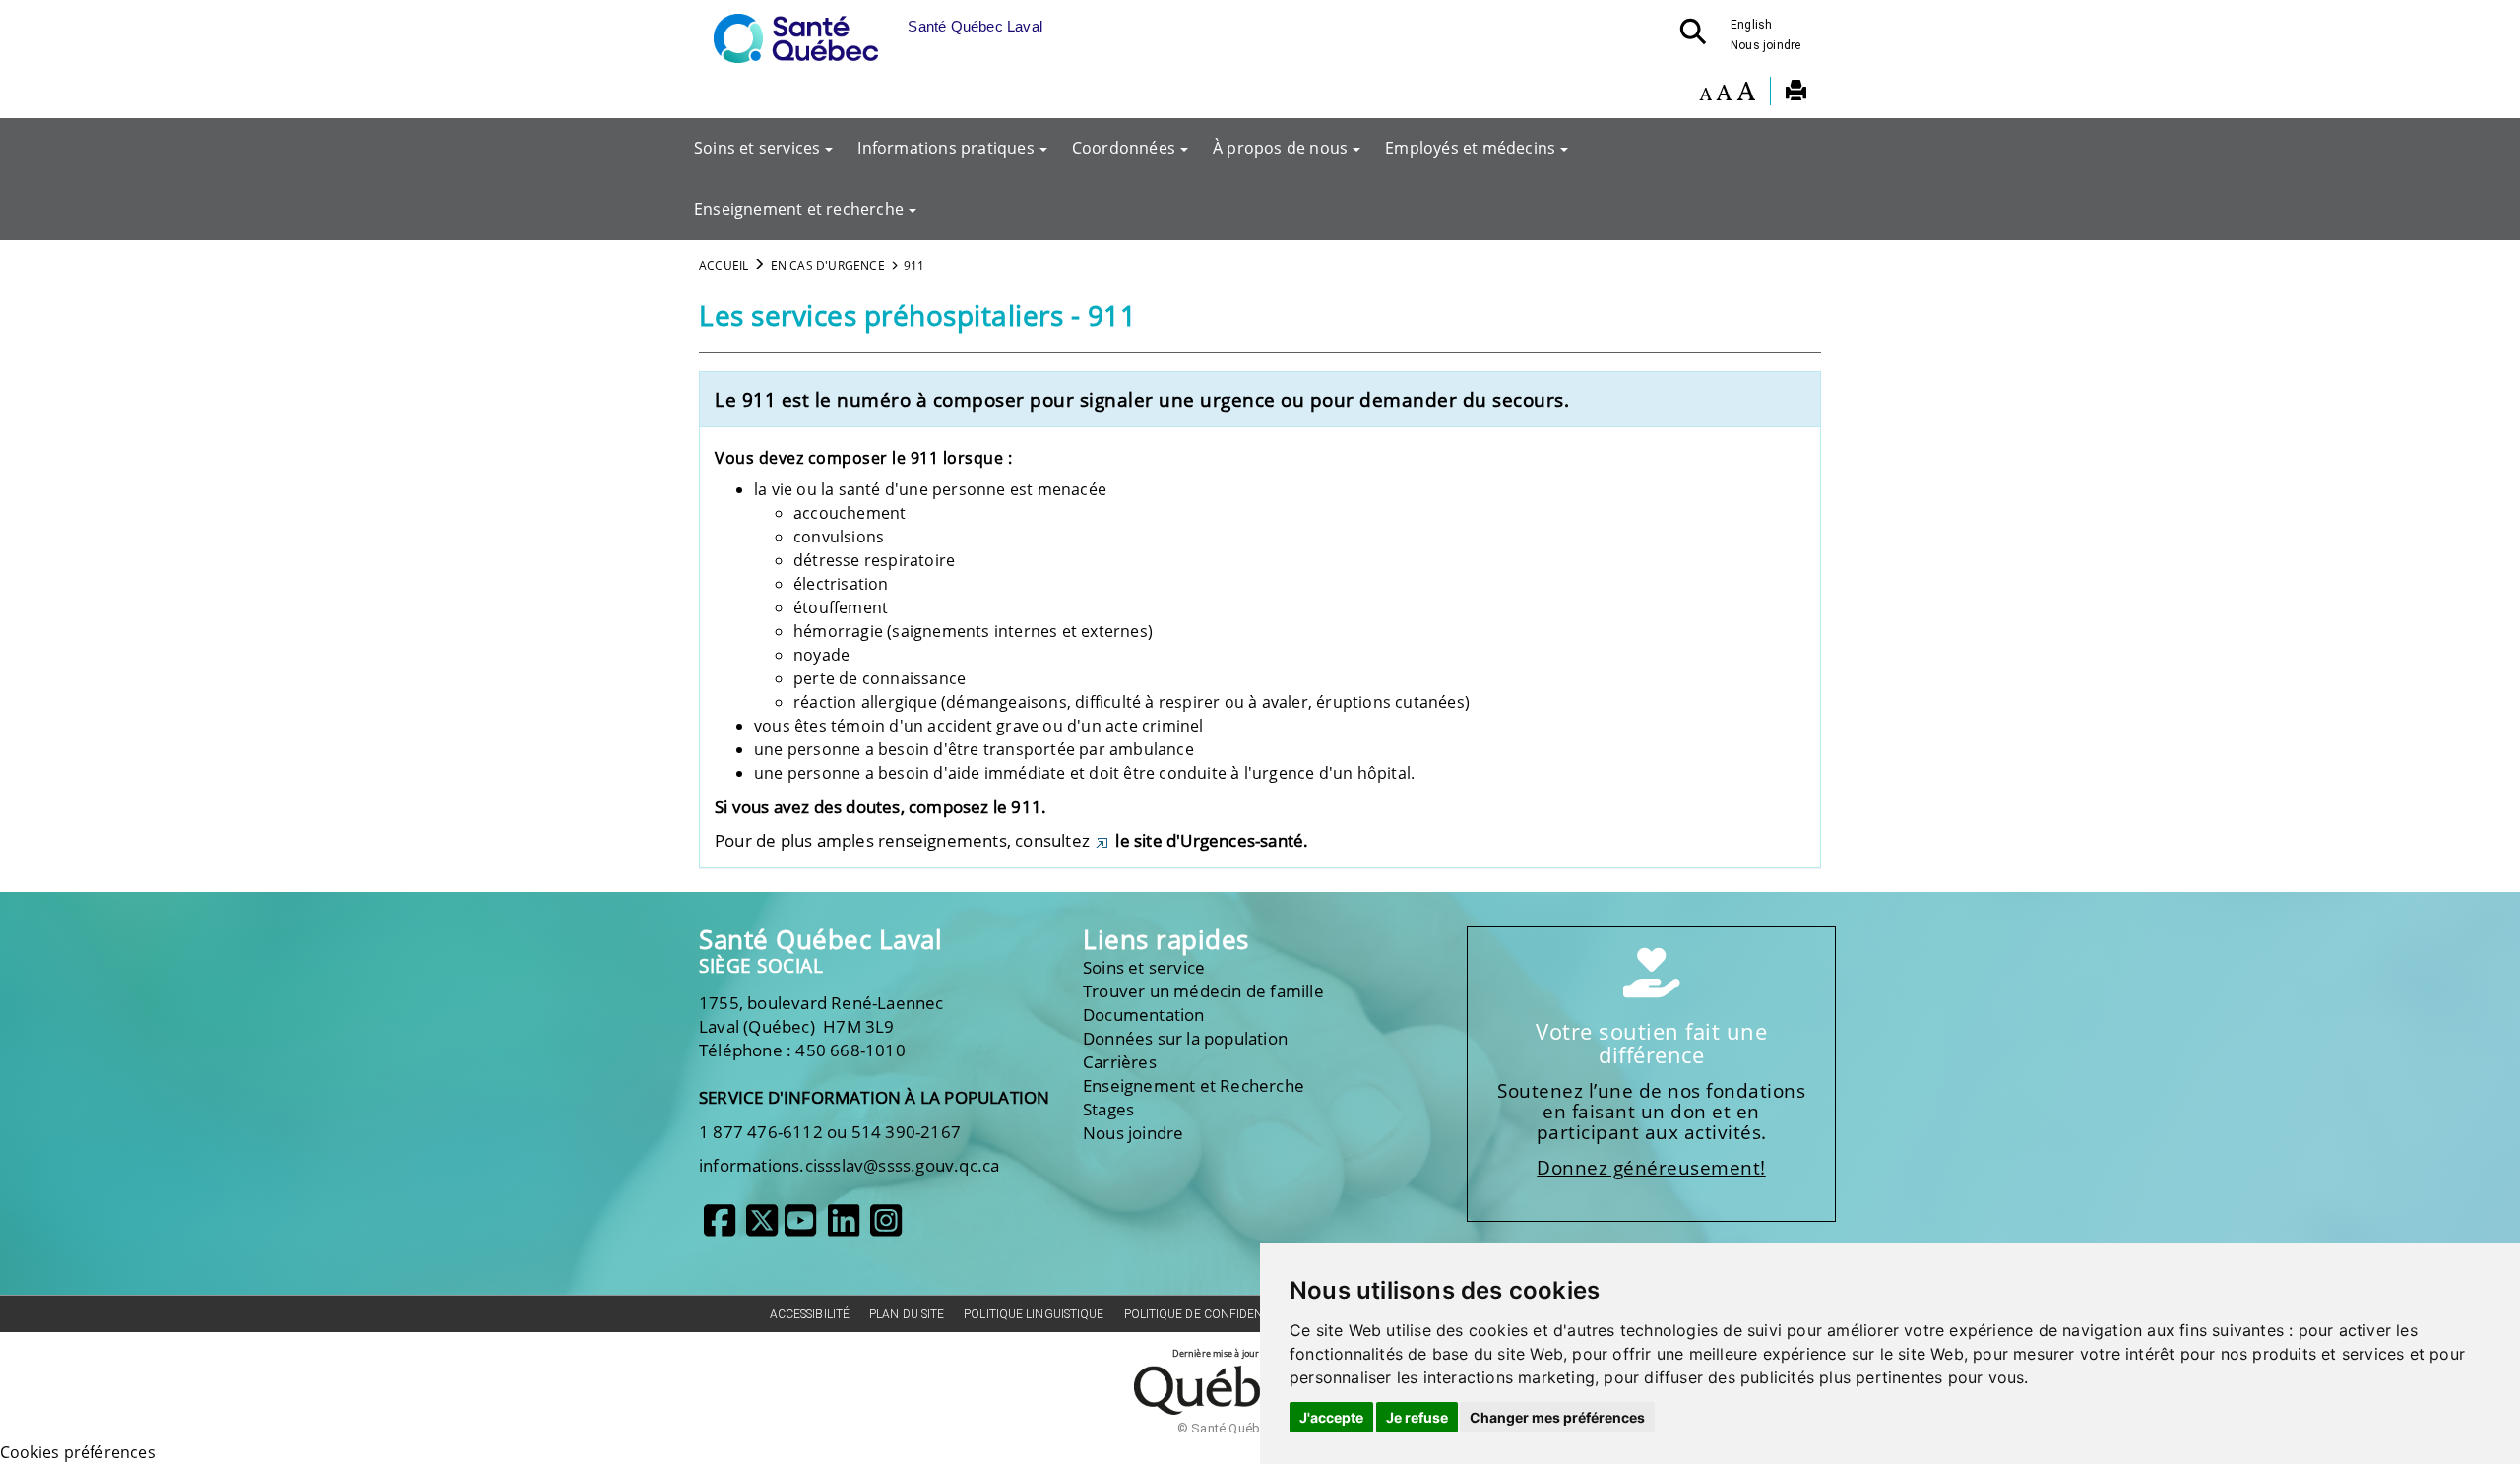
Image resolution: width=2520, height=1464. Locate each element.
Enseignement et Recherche (1194, 1085)
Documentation (1144, 1015)
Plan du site (907, 1314)
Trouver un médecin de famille (1203, 991)
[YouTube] (800, 1228)
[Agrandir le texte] (1746, 94)
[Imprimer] (1796, 94)
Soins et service (1144, 967)
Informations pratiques (945, 148)
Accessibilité (810, 1314)
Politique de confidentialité (1215, 1314)
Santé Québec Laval (820, 940)
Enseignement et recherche (799, 209)
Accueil (724, 265)
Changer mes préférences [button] (1557, 1417)
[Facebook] (720, 1228)
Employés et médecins (1470, 148)
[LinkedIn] (844, 1228)
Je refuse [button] (1417, 1417)
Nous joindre (1765, 45)
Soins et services (757, 148)
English (1751, 25)
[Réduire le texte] (1705, 94)
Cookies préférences (78, 1452)
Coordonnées (1124, 148)
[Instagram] (886, 1228)
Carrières (1120, 1062)
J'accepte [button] (1331, 1417)
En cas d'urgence (828, 265)
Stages (1108, 1109)
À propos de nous (1280, 148)
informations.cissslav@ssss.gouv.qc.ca (849, 1165)
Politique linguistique (1034, 1314)
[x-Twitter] (762, 1228)
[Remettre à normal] (1724, 94)
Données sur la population (1185, 1038)
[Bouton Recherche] (1699, 37)
